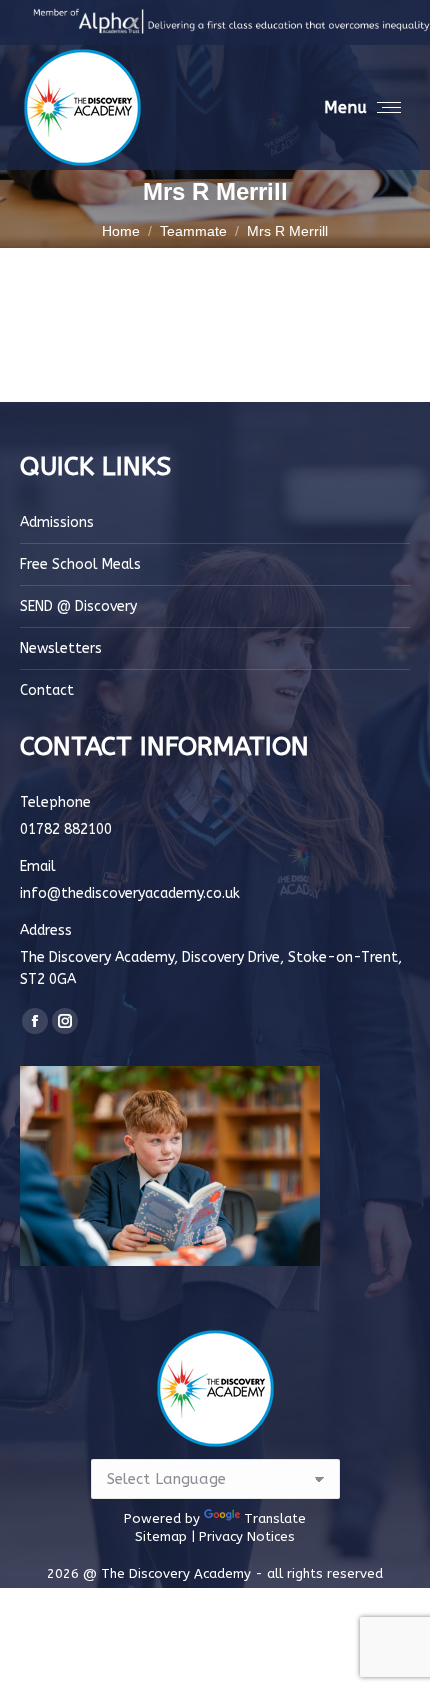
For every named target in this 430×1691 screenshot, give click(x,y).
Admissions (57, 522)
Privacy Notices (247, 1536)
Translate (275, 1518)
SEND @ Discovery (78, 606)
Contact (47, 690)
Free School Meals (80, 564)
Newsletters (61, 648)
